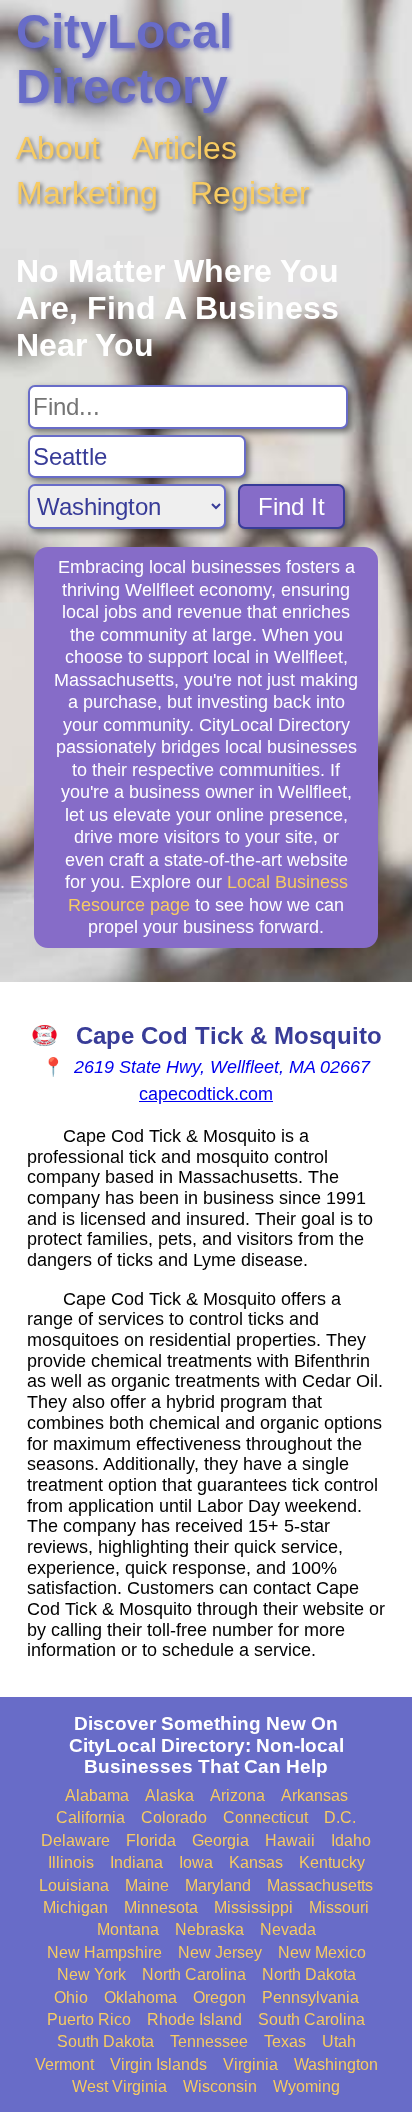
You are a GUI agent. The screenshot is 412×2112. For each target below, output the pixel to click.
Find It (291, 506)
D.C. (340, 1817)
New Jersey (220, 1952)
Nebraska (209, 1929)
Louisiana (74, 1885)
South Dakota (105, 2041)
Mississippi (253, 1907)
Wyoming (306, 2086)
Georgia (220, 1840)
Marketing (87, 193)
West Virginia (119, 2086)
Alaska (169, 1795)
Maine (147, 1885)
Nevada (288, 1929)
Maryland (218, 1885)
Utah (339, 2041)
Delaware (75, 1840)
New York (91, 1974)
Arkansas (314, 1795)
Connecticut (265, 1817)
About (58, 148)
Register (250, 193)
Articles (184, 148)
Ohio (71, 1997)
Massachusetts (320, 1885)
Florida (151, 1840)
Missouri (339, 1907)
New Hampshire (104, 1952)
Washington (336, 2064)
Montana (128, 1929)
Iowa (196, 1862)
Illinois (71, 1862)
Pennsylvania (310, 1997)
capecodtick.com (206, 1094)
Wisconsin (220, 2086)
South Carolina (311, 2019)
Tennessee (209, 2041)
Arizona (237, 1795)
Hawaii (290, 1840)
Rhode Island (194, 2019)
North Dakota (309, 1974)
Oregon (219, 1997)
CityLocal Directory (124, 59)
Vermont (64, 2064)
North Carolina (194, 1974)
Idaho (351, 1840)
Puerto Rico (89, 2019)
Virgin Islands (158, 2064)
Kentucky (332, 1862)
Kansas (256, 1862)
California (90, 1817)
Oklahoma (140, 1997)
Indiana (136, 1862)
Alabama (97, 1795)
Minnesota (161, 1907)
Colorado (174, 1817)
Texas (285, 2041)
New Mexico (322, 1952)
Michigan (75, 1907)
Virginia (250, 2064)
